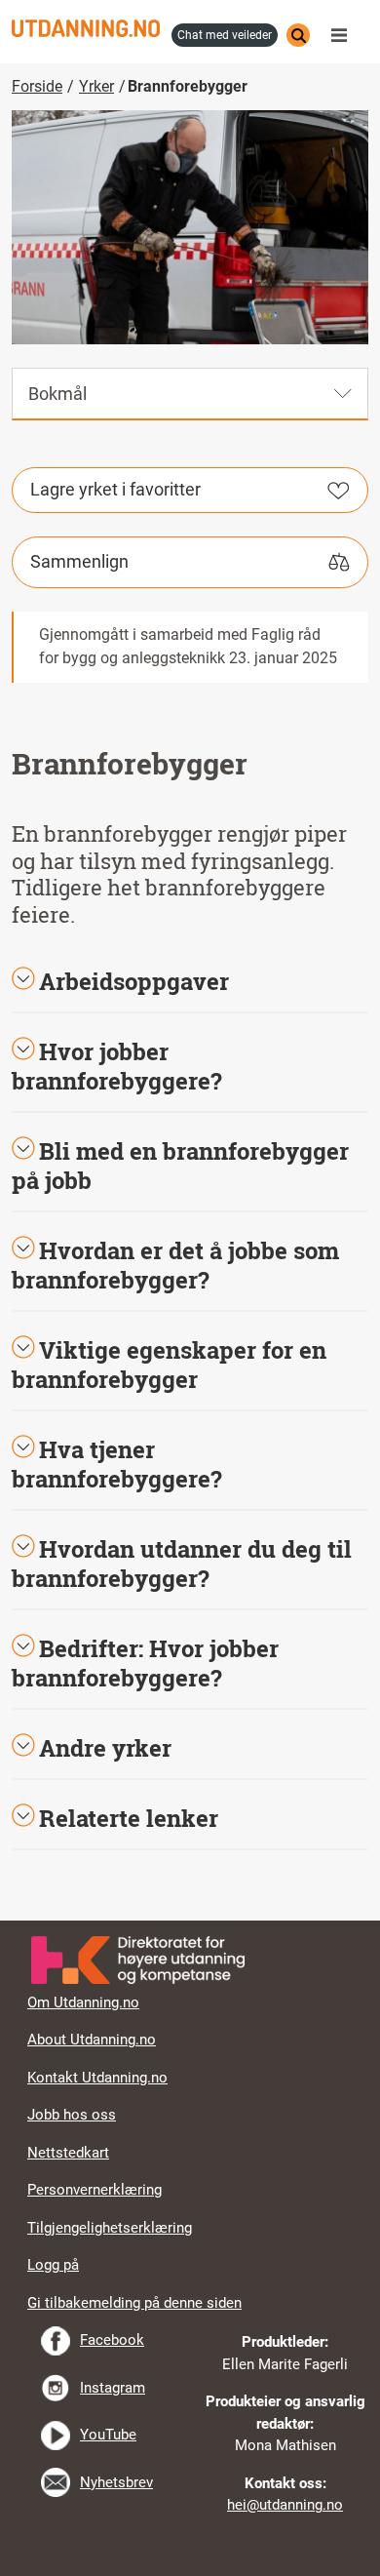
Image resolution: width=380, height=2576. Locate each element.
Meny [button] (344, 35)
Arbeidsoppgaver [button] (134, 981)
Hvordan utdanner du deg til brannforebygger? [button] (182, 1564)
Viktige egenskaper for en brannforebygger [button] (169, 1365)
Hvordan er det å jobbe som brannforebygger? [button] (175, 1265)
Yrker (96, 86)
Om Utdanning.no (83, 2002)
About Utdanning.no (92, 2040)
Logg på (53, 2265)
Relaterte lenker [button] (129, 1818)
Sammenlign (79, 561)
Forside (37, 86)
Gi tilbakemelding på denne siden (134, 2303)
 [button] (190, 1921)
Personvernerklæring (95, 2190)
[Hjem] (86, 28)
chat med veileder (225, 35)
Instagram (113, 2388)
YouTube (108, 2435)
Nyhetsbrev (116, 2482)
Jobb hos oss (72, 2115)
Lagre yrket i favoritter (115, 489)
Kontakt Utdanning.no (97, 2078)
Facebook (112, 2340)
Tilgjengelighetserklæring (110, 2228)
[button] (190, 1066)
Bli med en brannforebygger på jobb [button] (180, 1166)
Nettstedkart (68, 2153)
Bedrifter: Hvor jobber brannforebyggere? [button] (145, 1663)
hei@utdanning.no (285, 2505)
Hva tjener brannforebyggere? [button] (117, 1464)
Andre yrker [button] (105, 1748)
